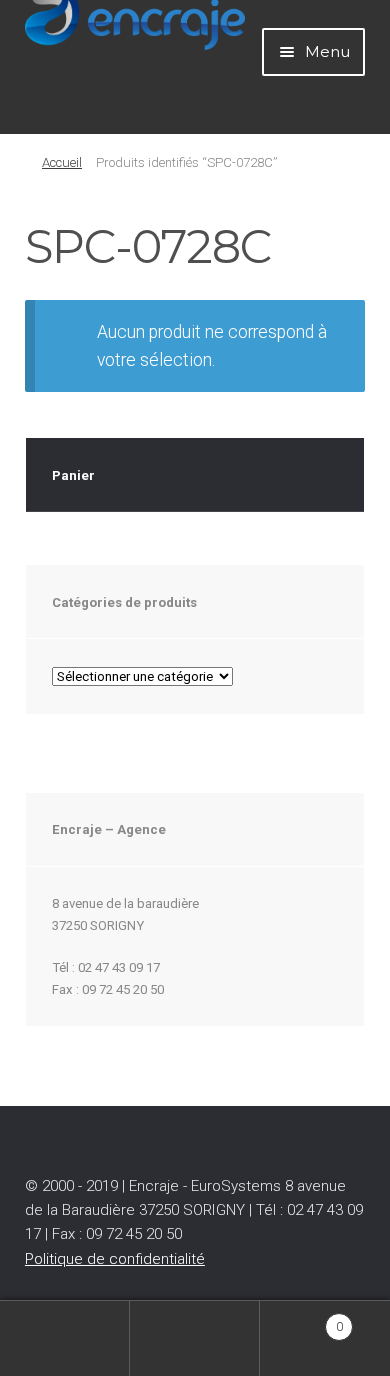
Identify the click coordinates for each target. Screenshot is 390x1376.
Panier (301, 1319)
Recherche (195, 1338)
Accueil (62, 162)
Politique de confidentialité (115, 1259)
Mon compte (65, 1338)
